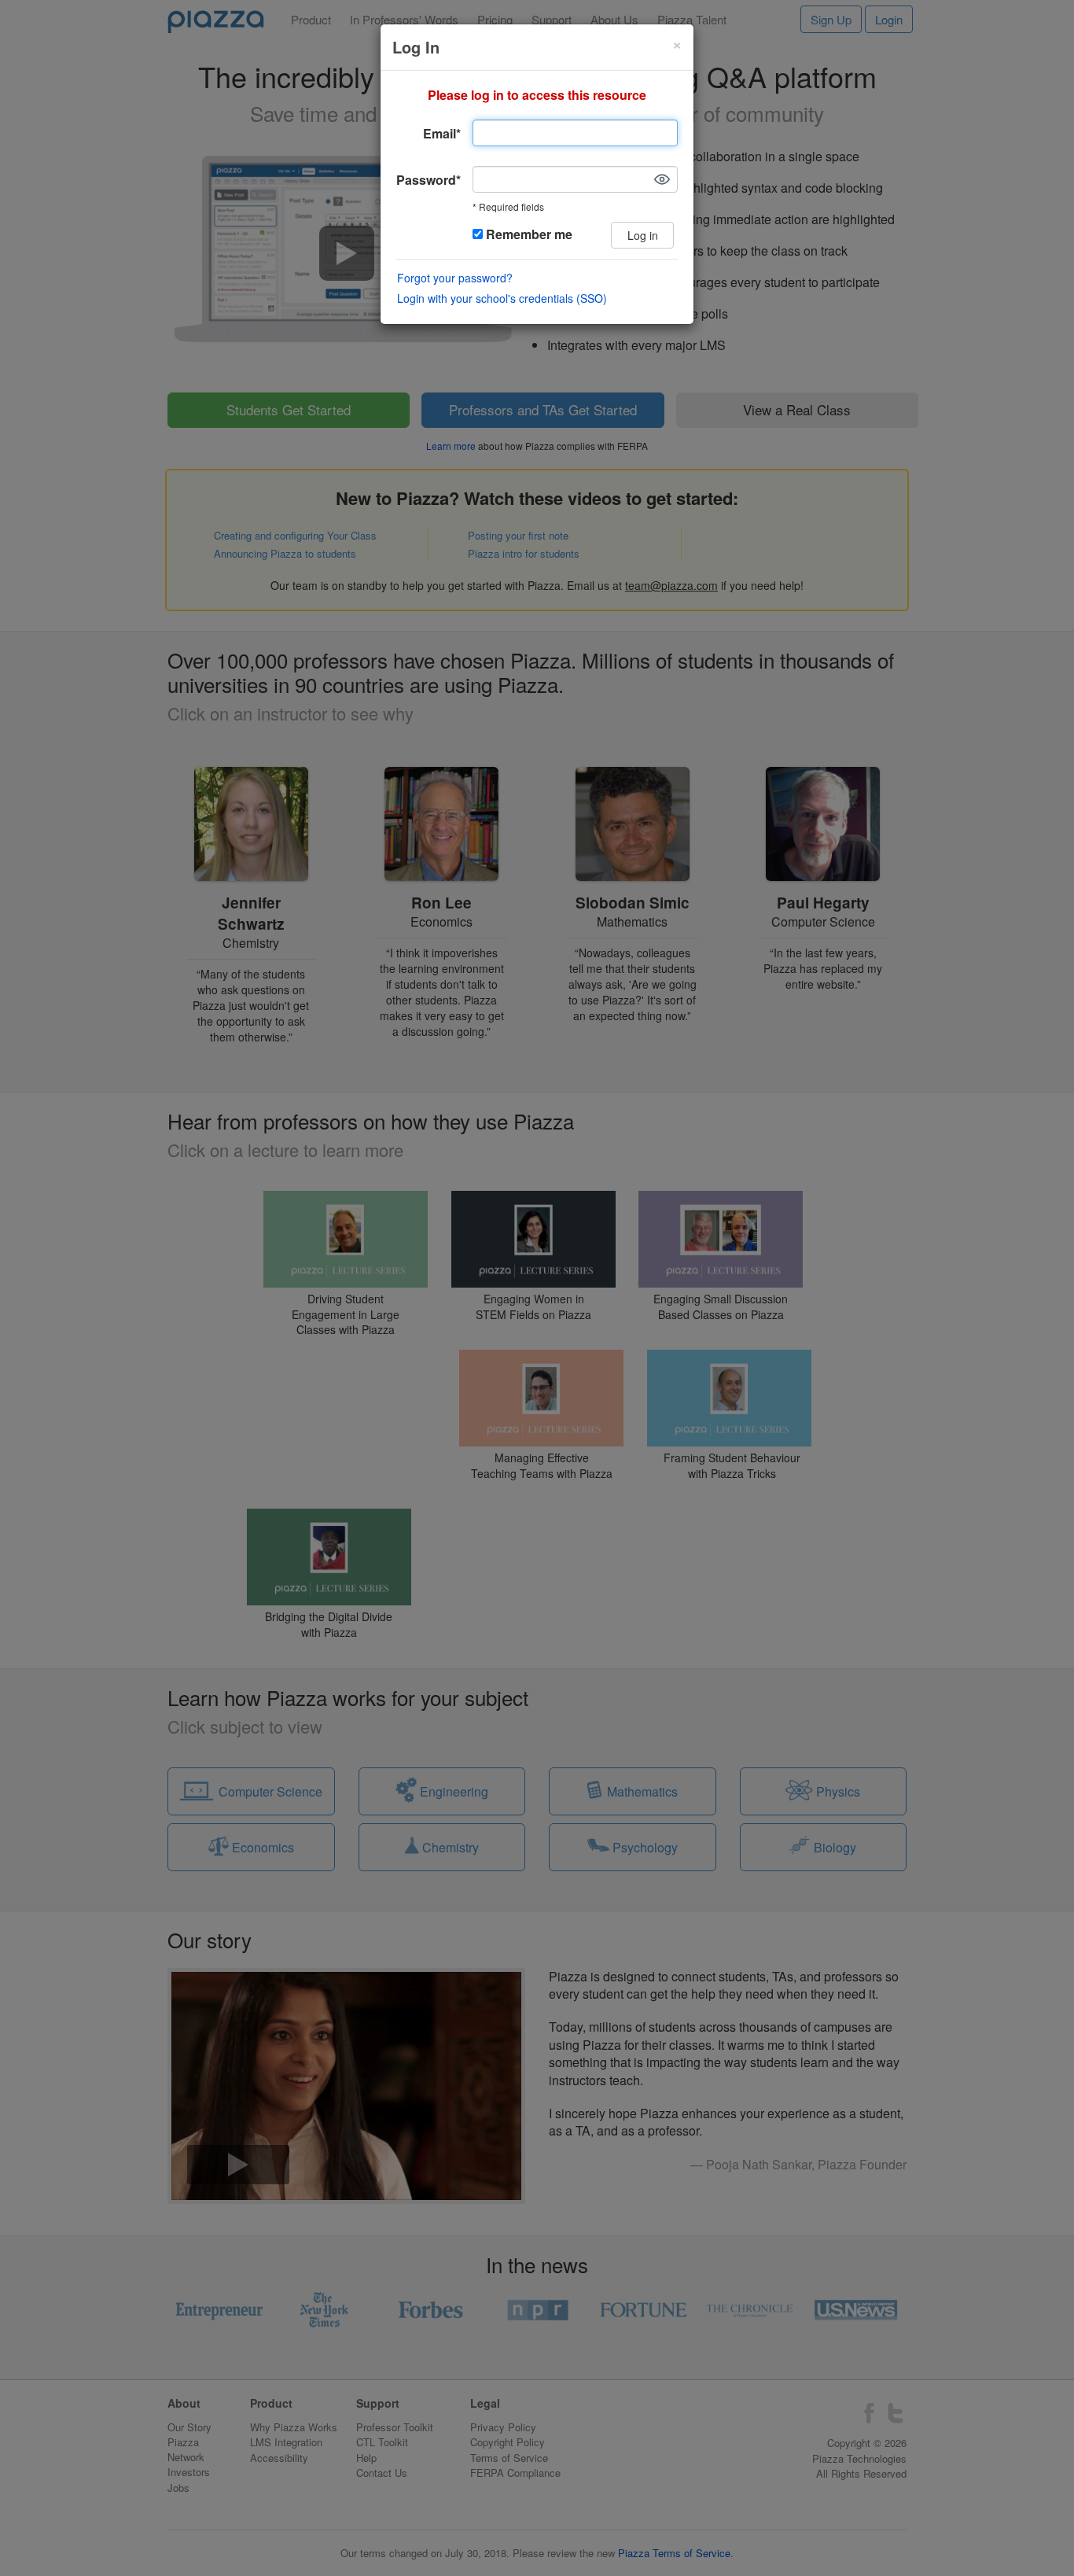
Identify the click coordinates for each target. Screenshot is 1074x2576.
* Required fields (508, 207)
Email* (442, 133)
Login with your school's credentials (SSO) (502, 298)
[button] (662, 179)
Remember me (528, 234)
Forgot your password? (455, 278)
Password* (428, 180)
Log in (643, 235)
